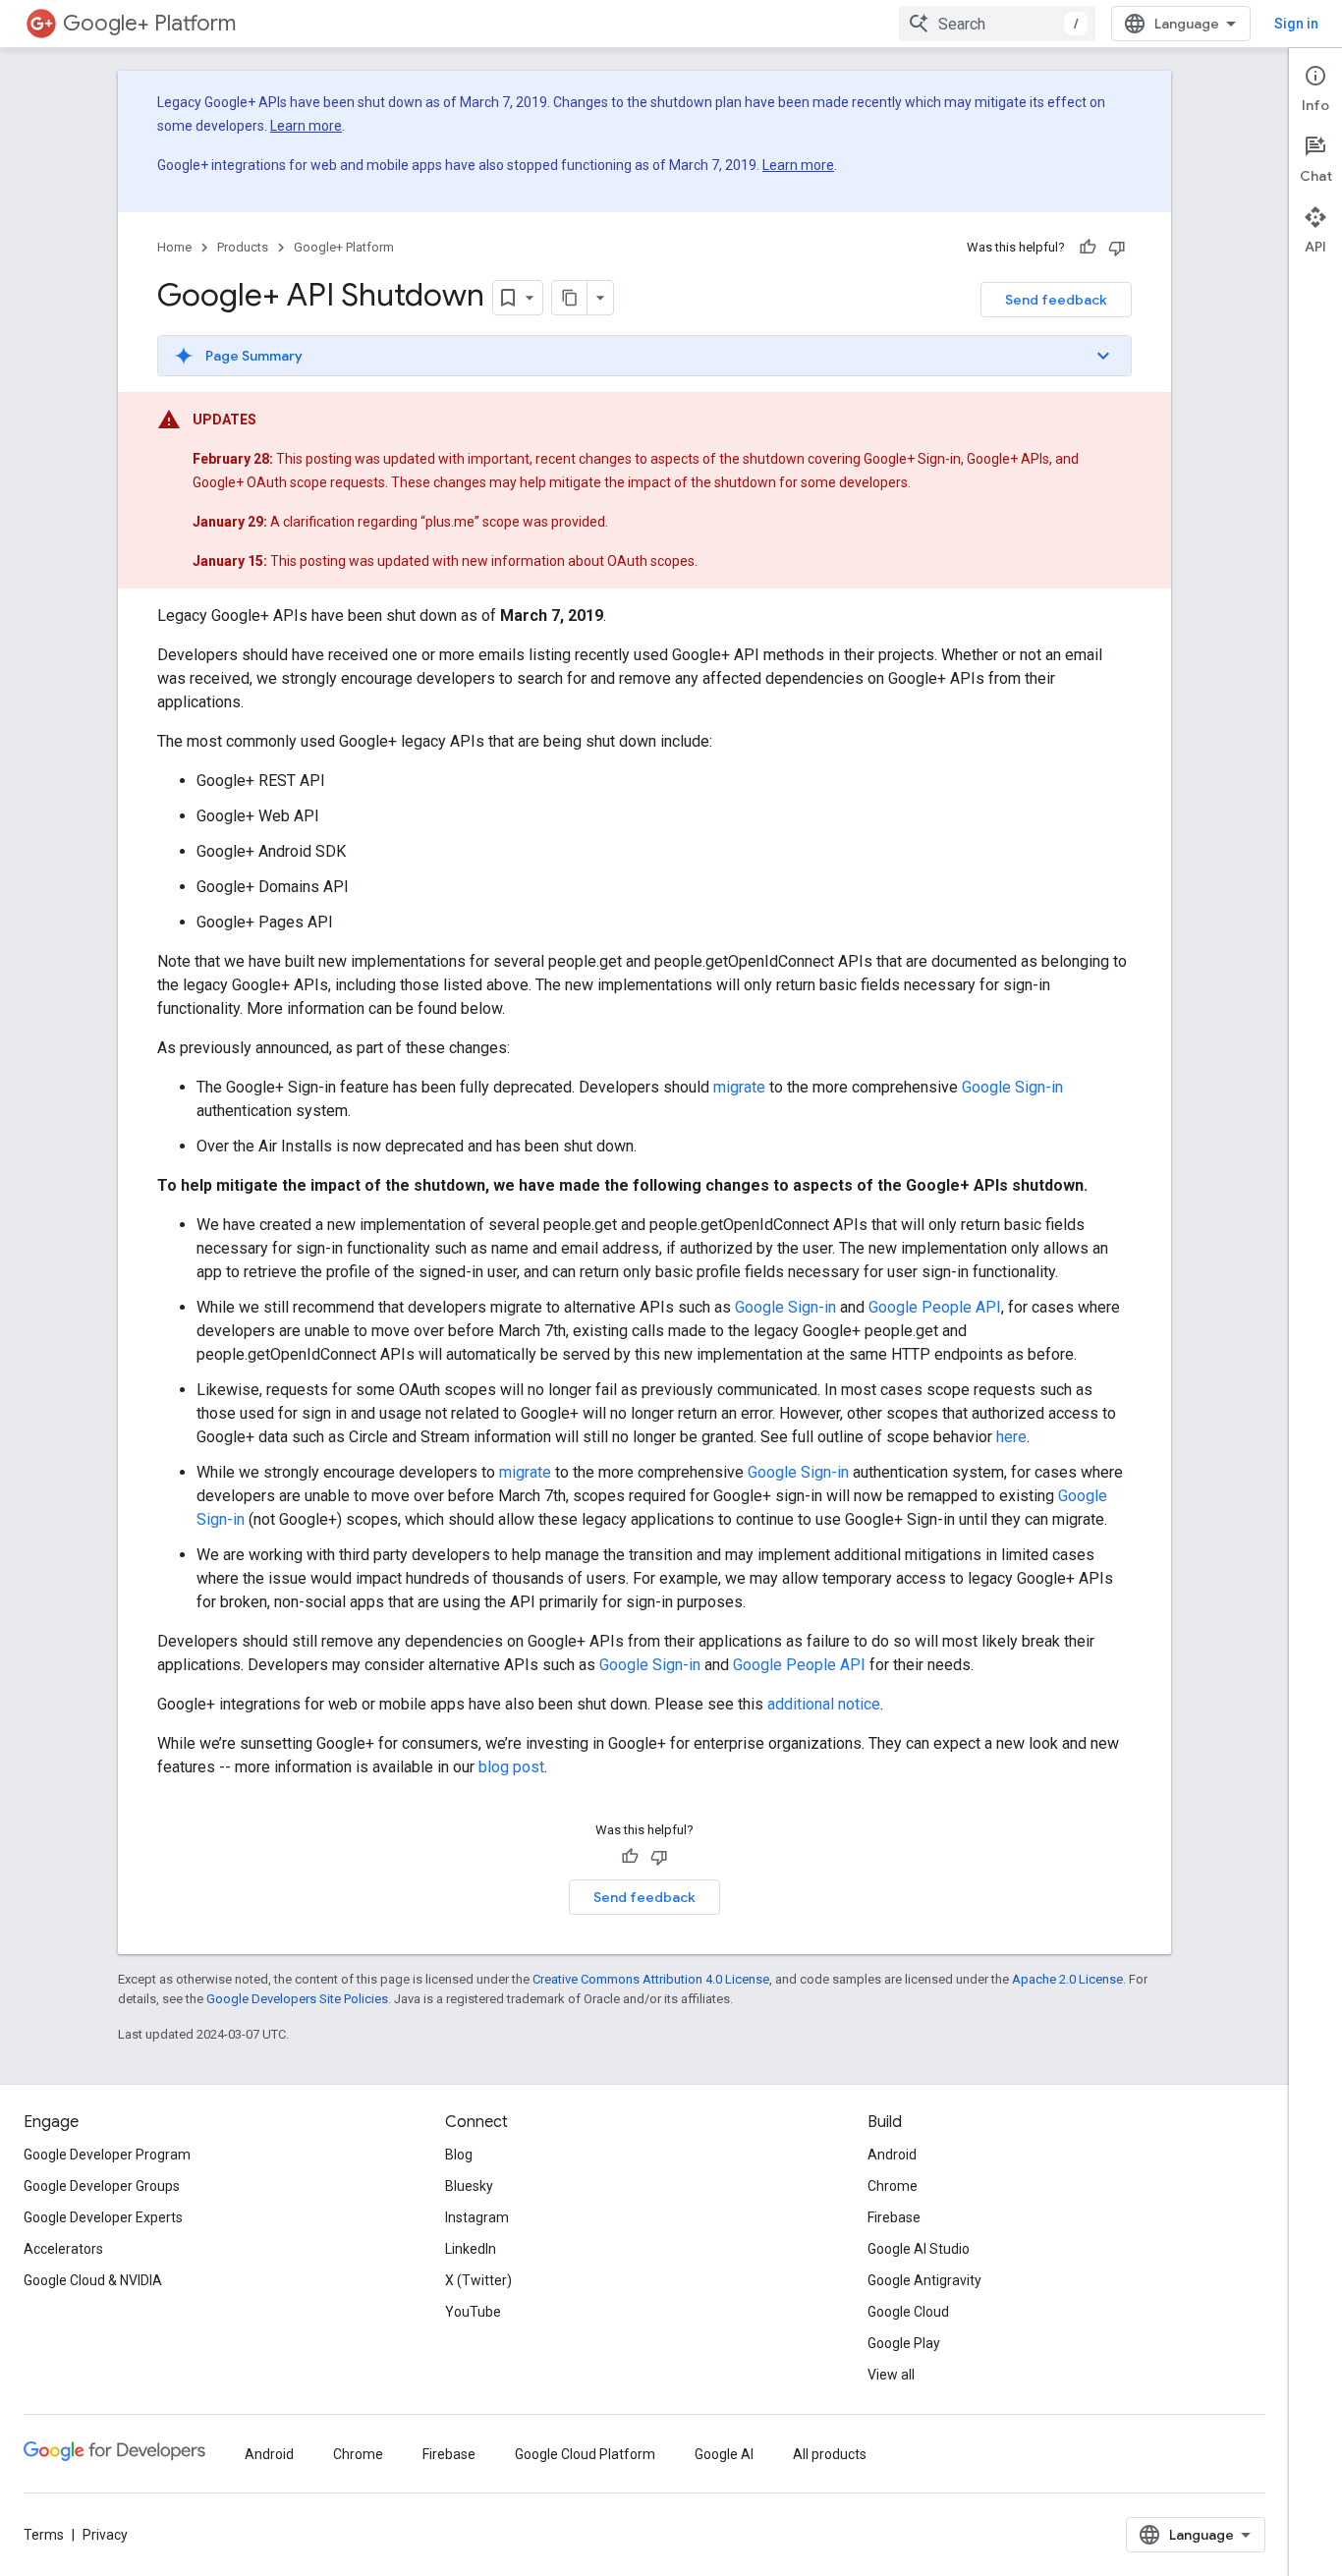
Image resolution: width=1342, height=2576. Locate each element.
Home (174, 247)
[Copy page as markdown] (570, 298)
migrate (739, 1087)
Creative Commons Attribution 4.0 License (651, 1979)
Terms (44, 2535)
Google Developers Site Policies (297, 1999)
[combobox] (997, 24)
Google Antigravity (924, 2280)
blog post (511, 1767)
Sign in (1296, 24)
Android (892, 2155)
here (1011, 1437)
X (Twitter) (478, 2280)
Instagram (477, 2217)
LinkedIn (471, 2249)
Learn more (306, 126)
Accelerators (63, 2249)
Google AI (724, 2454)
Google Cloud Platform (585, 2454)
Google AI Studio (919, 2249)
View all (891, 2375)
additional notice (824, 1704)
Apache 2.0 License (1067, 1979)
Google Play (904, 2343)
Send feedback (1056, 300)
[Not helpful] (1117, 248)
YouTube (473, 2312)
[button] (644, 356)
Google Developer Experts (103, 2217)
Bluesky (469, 2186)
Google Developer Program (107, 2155)
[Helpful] (1088, 248)
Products (243, 247)
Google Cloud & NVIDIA (93, 2280)
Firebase (894, 2217)
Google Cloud (908, 2312)
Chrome (893, 2186)
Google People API (935, 1307)
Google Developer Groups (102, 2186)
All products (830, 2454)
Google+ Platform (149, 23)
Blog (459, 2155)
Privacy (105, 2535)
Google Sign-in (1012, 1087)
